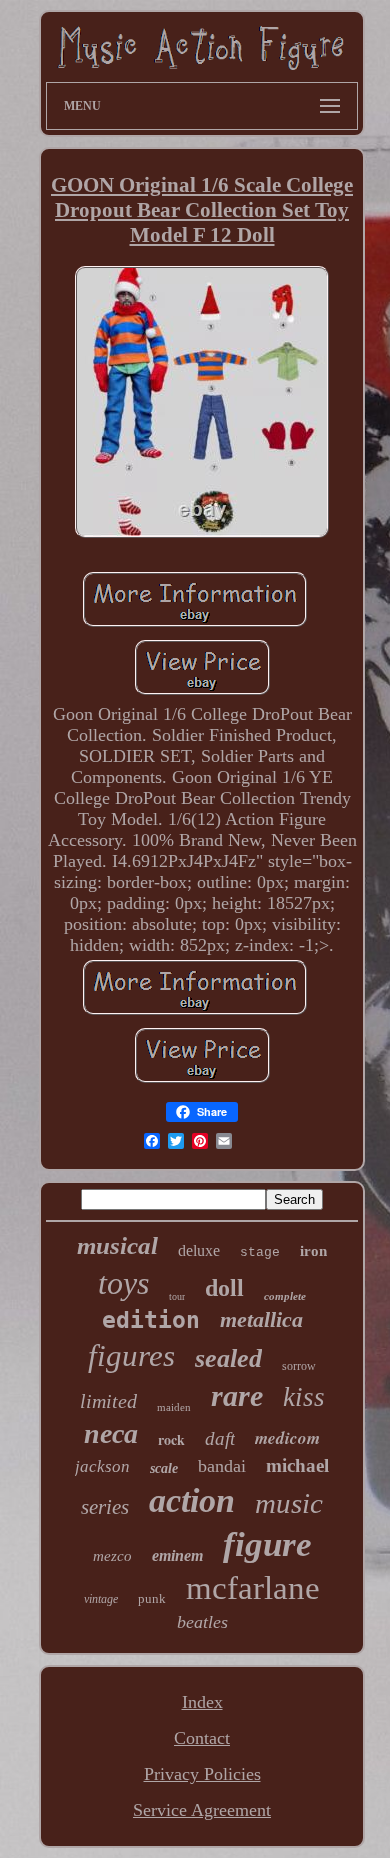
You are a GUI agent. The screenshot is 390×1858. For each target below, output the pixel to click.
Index (202, 1702)
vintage (101, 1599)
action (192, 1500)
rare (237, 1395)
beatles (202, 1622)
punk (152, 1598)
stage (260, 1252)
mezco (112, 1556)
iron (313, 1251)
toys (123, 1283)
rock (171, 1439)
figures (131, 1355)
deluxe (199, 1250)
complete (285, 1296)
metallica (261, 1319)
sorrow (299, 1366)
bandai (222, 1466)
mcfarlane (253, 1588)
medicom (287, 1438)
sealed (228, 1358)
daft (220, 1438)
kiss (304, 1397)
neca (111, 1433)
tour (177, 1296)
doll (224, 1288)
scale (164, 1468)
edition (151, 1320)
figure (267, 1544)
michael (297, 1465)
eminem (177, 1555)
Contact (202, 1738)
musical (117, 1245)
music (289, 1503)
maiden (174, 1407)
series (105, 1507)
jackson (102, 1466)
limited (108, 1401)
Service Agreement (202, 1810)
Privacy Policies (202, 1774)
